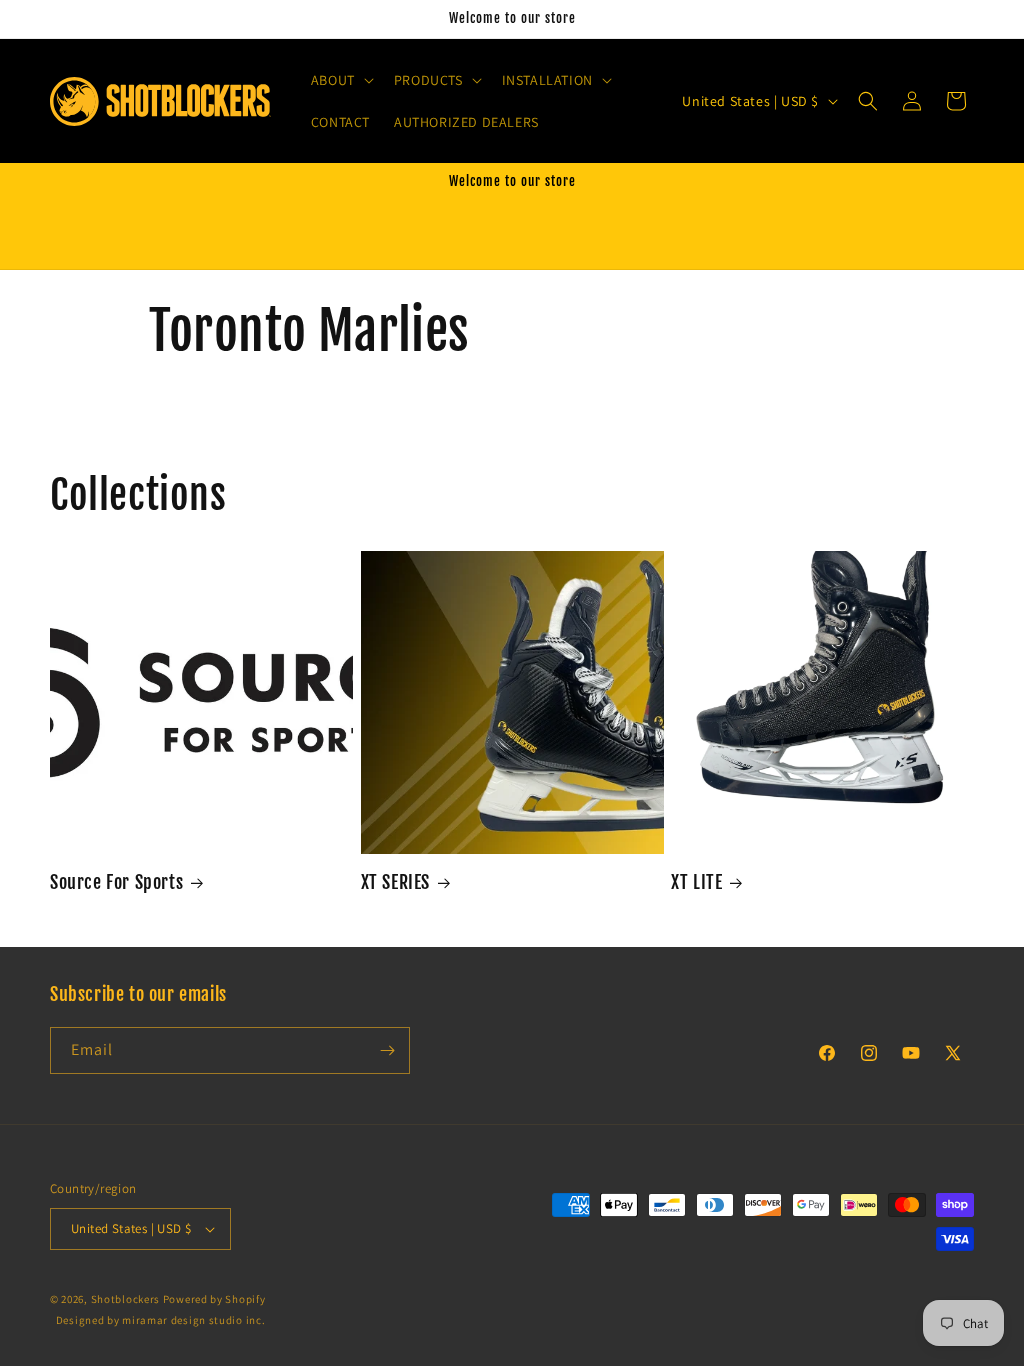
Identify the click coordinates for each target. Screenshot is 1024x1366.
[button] (340, 80)
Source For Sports (116, 882)
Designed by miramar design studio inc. (161, 1320)
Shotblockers (125, 1299)
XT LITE (696, 882)
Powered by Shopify (214, 1299)
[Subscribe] (387, 1050)
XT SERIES (395, 882)
